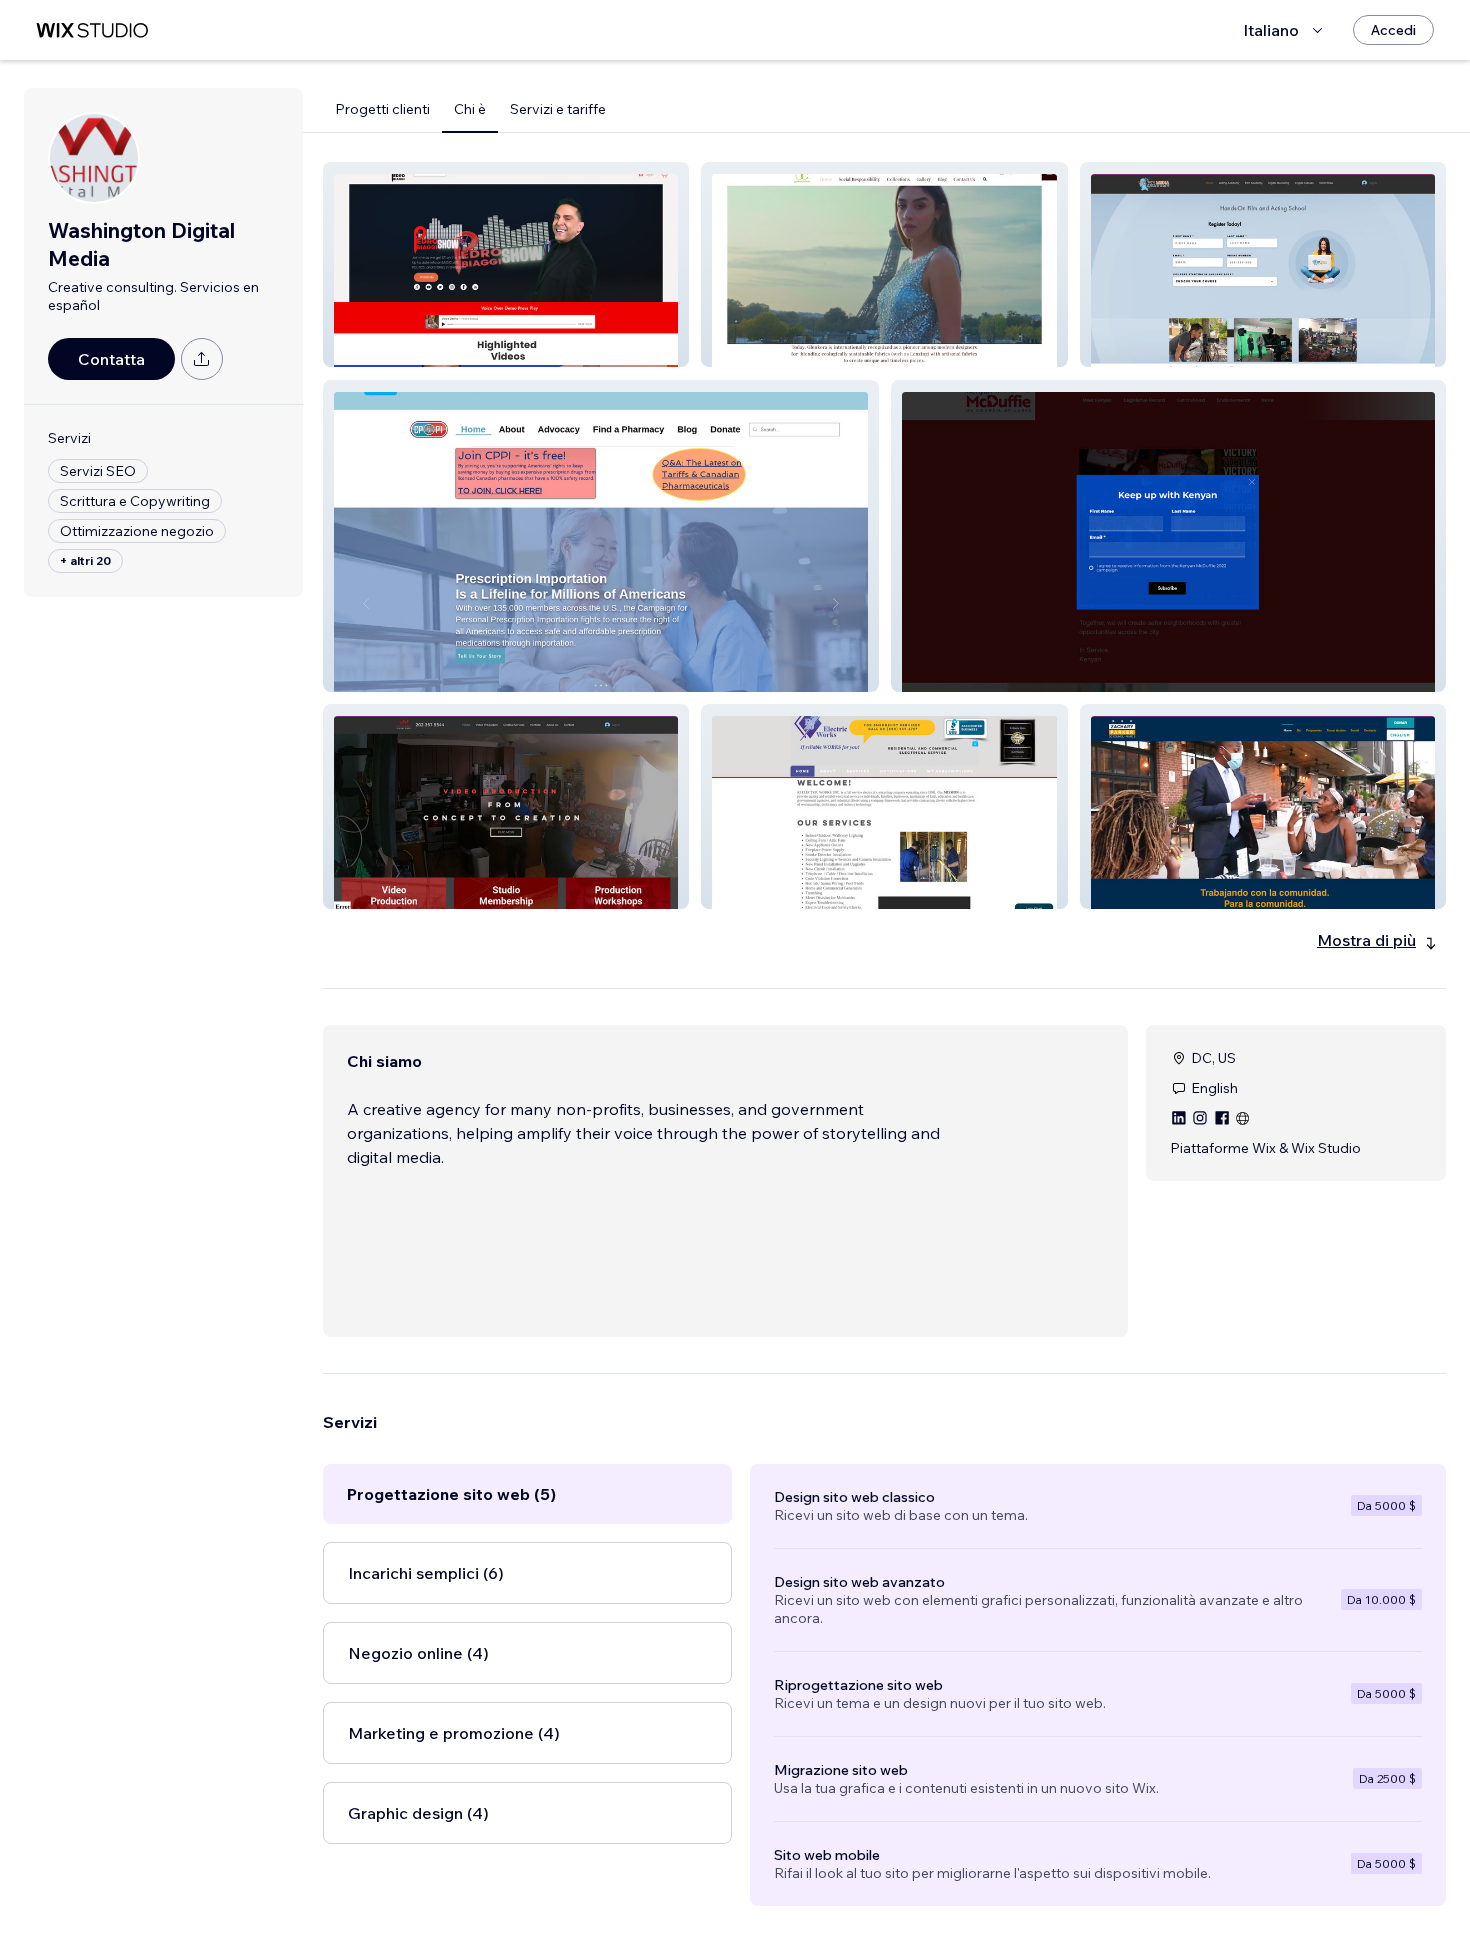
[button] (506, 264)
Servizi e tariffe (558, 109)
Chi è (470, 109)
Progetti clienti (382, 109)
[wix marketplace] (92, 30)
